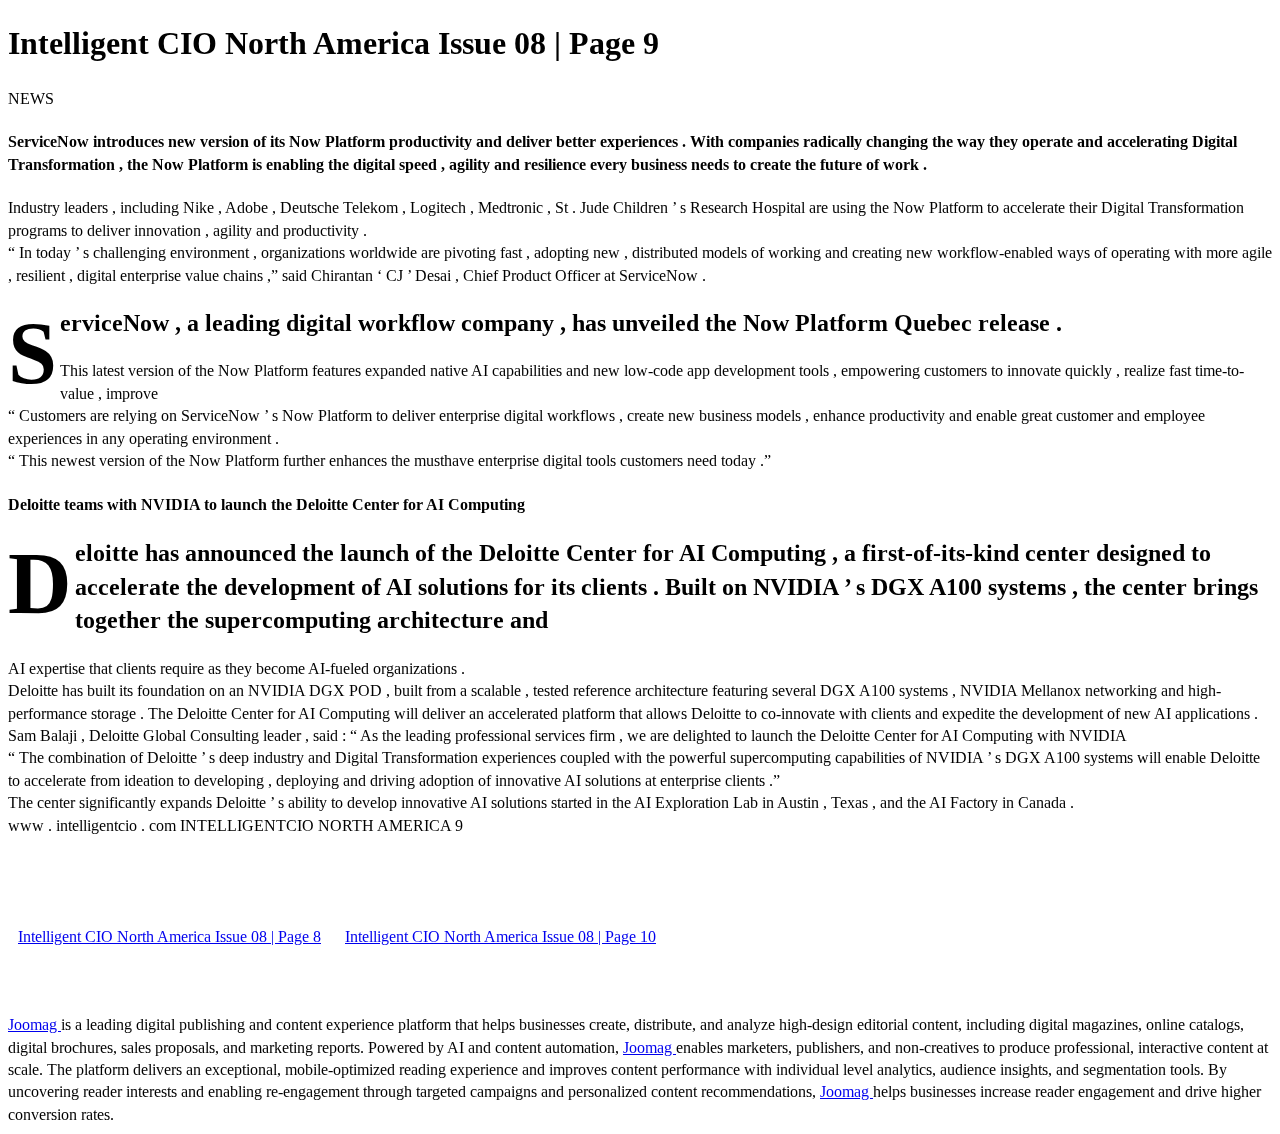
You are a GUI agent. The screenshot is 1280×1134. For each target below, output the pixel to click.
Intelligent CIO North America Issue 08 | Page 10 (500, 936)
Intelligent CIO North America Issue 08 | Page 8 (169, 936)
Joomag (34, 1024)
